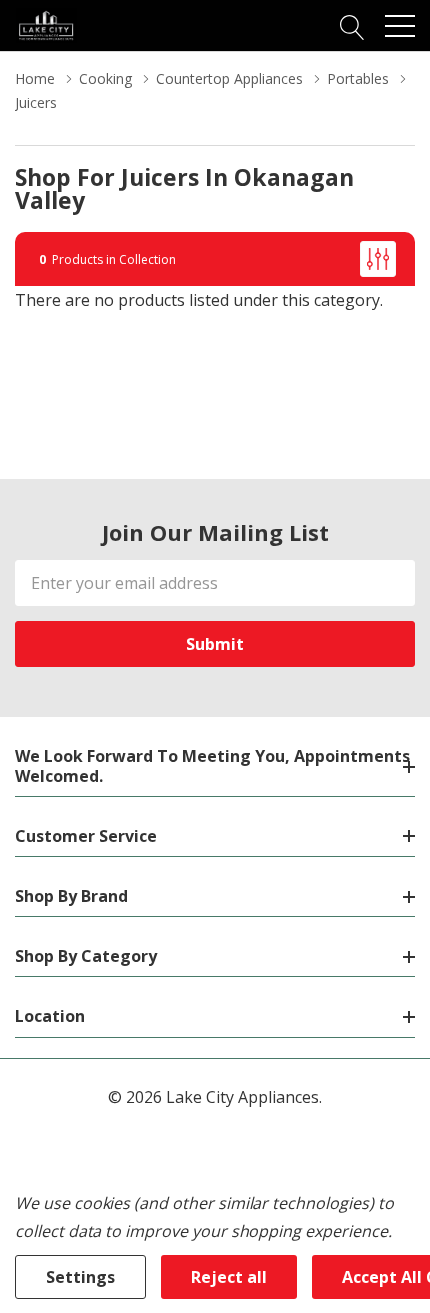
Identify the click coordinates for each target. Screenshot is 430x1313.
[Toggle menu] (400, 26)
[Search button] (352, 25)
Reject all (229, 1277)
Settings (80, 1277)
